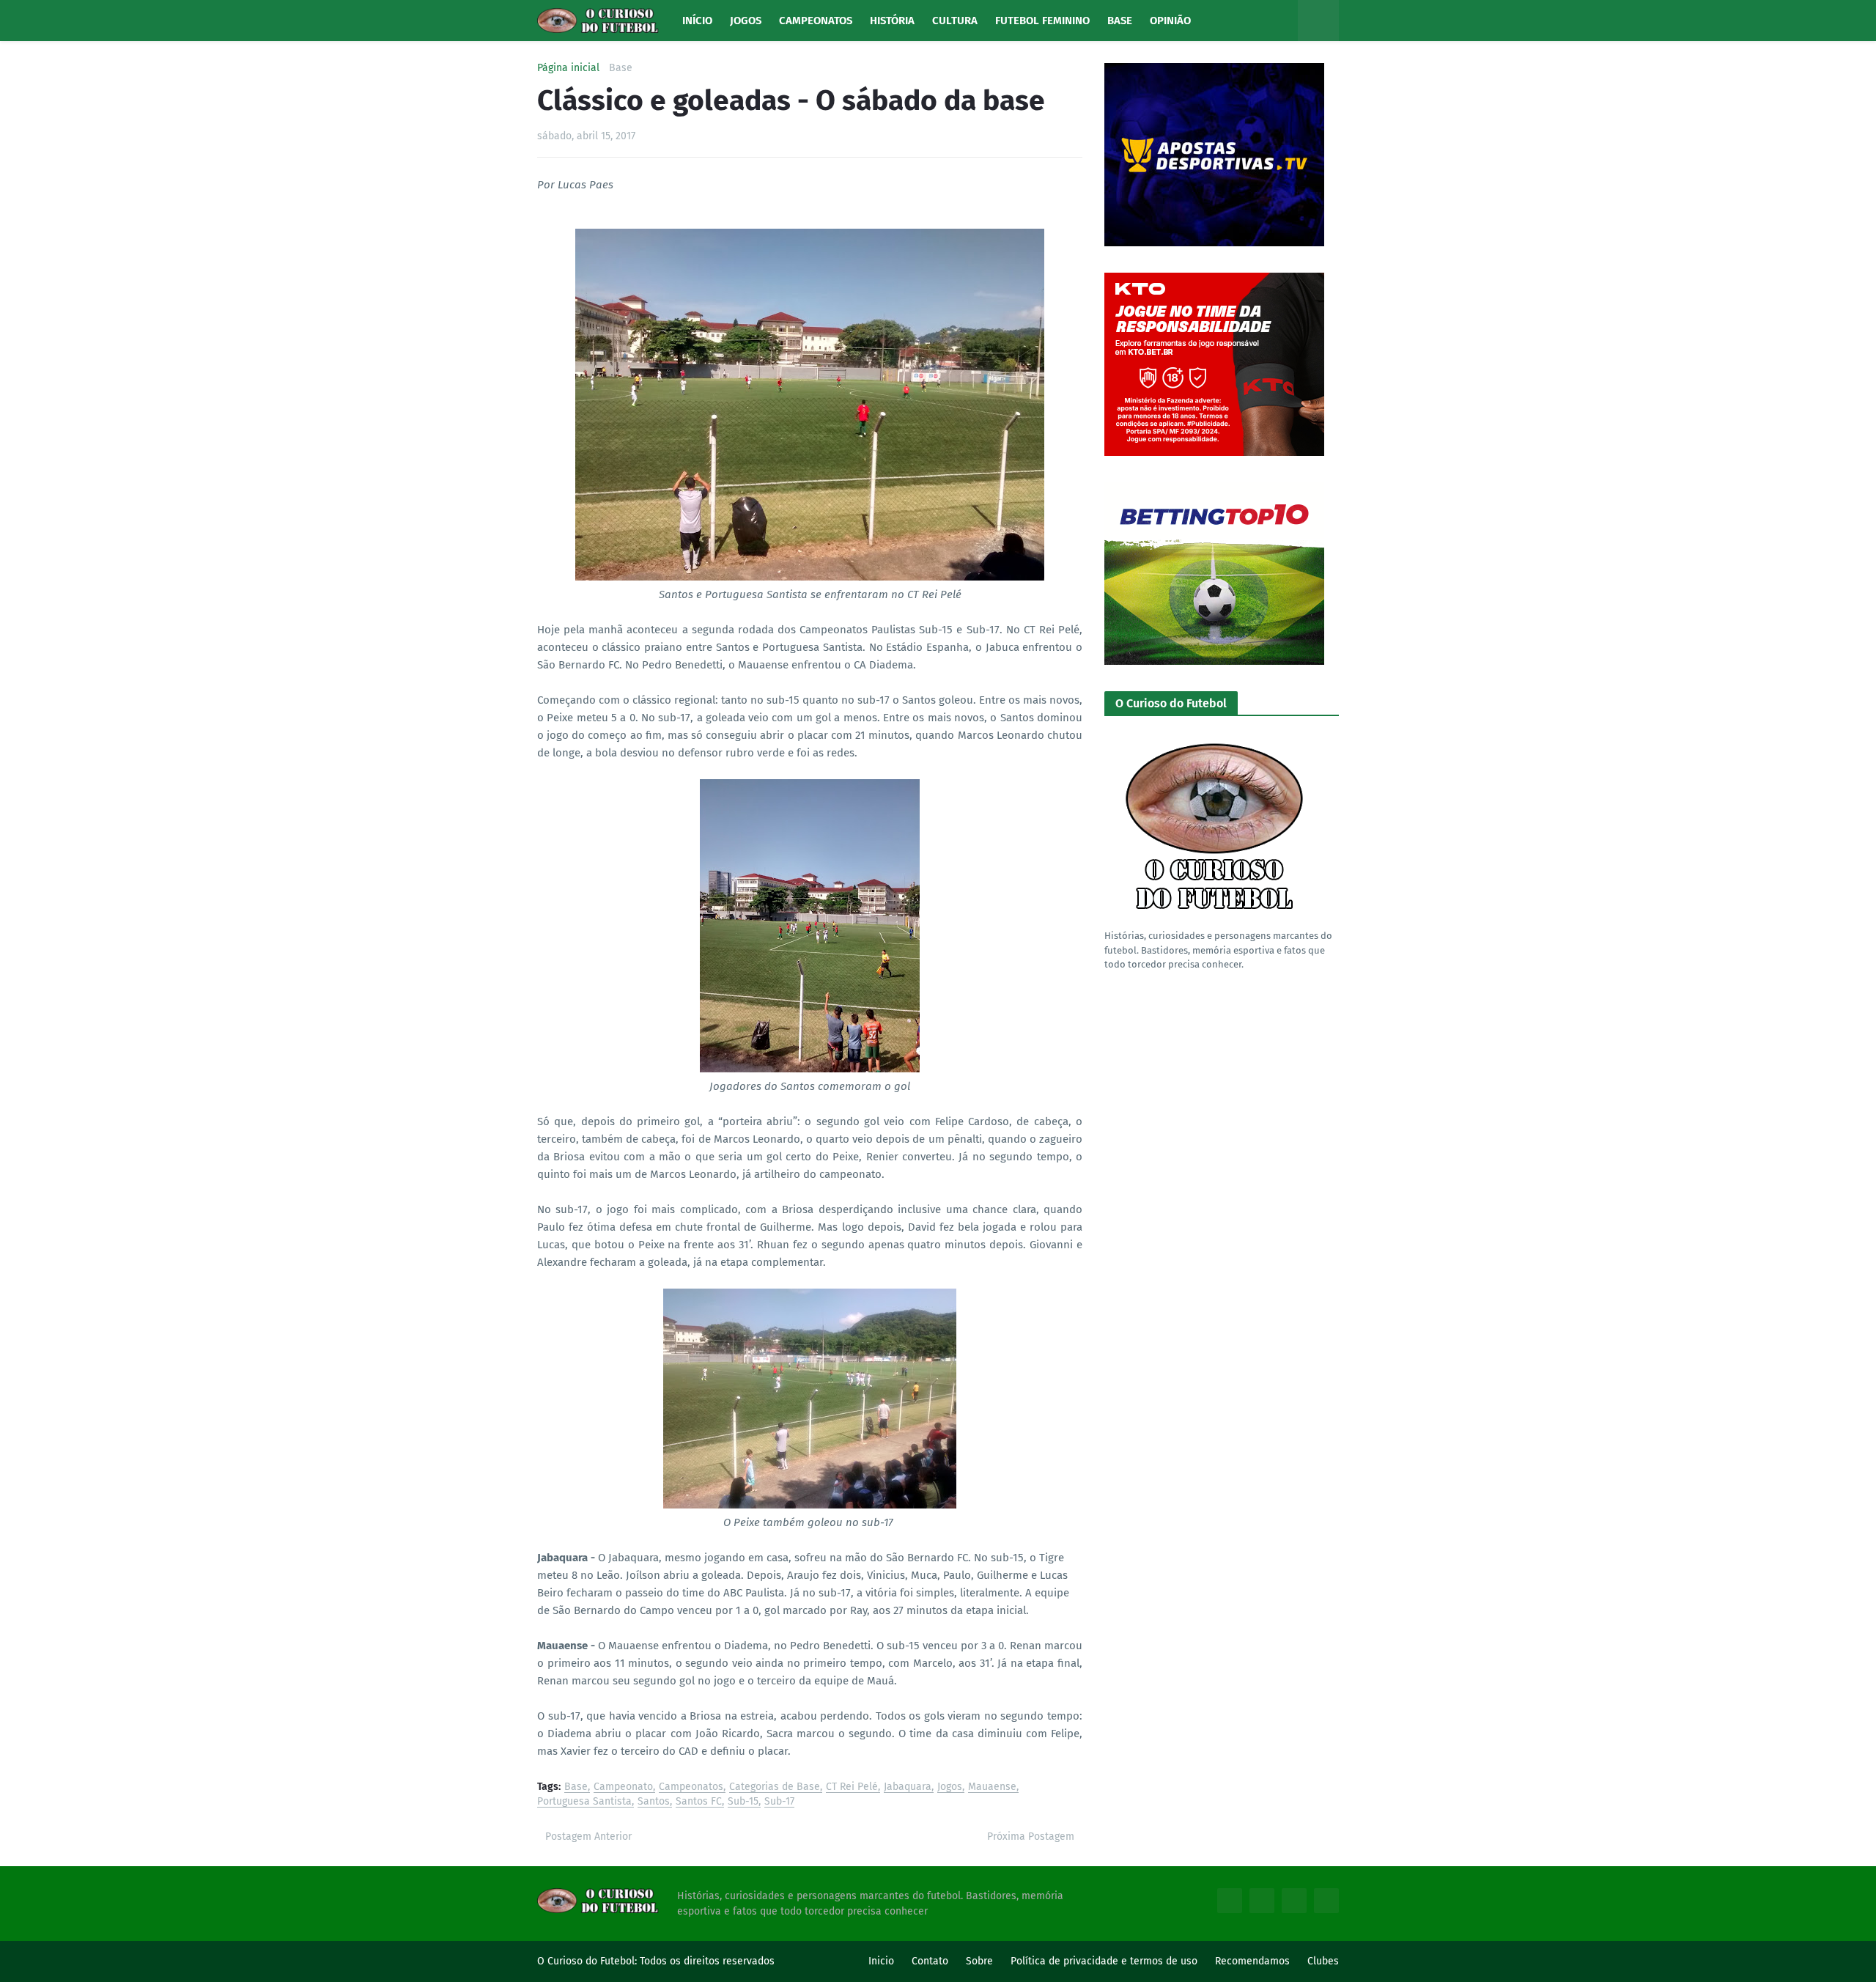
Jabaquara (908, 1787)
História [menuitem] (892, 21)
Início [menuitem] (697, 21)
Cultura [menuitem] (955, 21)
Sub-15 (743, 1802)
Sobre (979, 1961)
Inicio (881, 1961)
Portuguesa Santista (584, 1802)
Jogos (950, 1787)
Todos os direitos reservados (707, 1961)
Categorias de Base (775, 1787)
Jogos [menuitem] (746, 21)
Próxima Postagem (1031, 1837)
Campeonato (623, 1787)
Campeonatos (691, 1787)
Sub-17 (779, 1802)
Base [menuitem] (1120, 21)
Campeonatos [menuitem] (816, 21)
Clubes (1323, 1961)
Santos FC (699, 1802)
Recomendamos (1252, 1961)
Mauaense (992, 1787)
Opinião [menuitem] (1170, 21)
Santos (654, 1802)
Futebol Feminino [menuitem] (1042, 21)
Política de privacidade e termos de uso (1104, 1961)
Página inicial (568, 68)
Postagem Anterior (588, 1837)
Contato (930, 1961)
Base (621, 68)
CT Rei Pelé (852, 1787)
